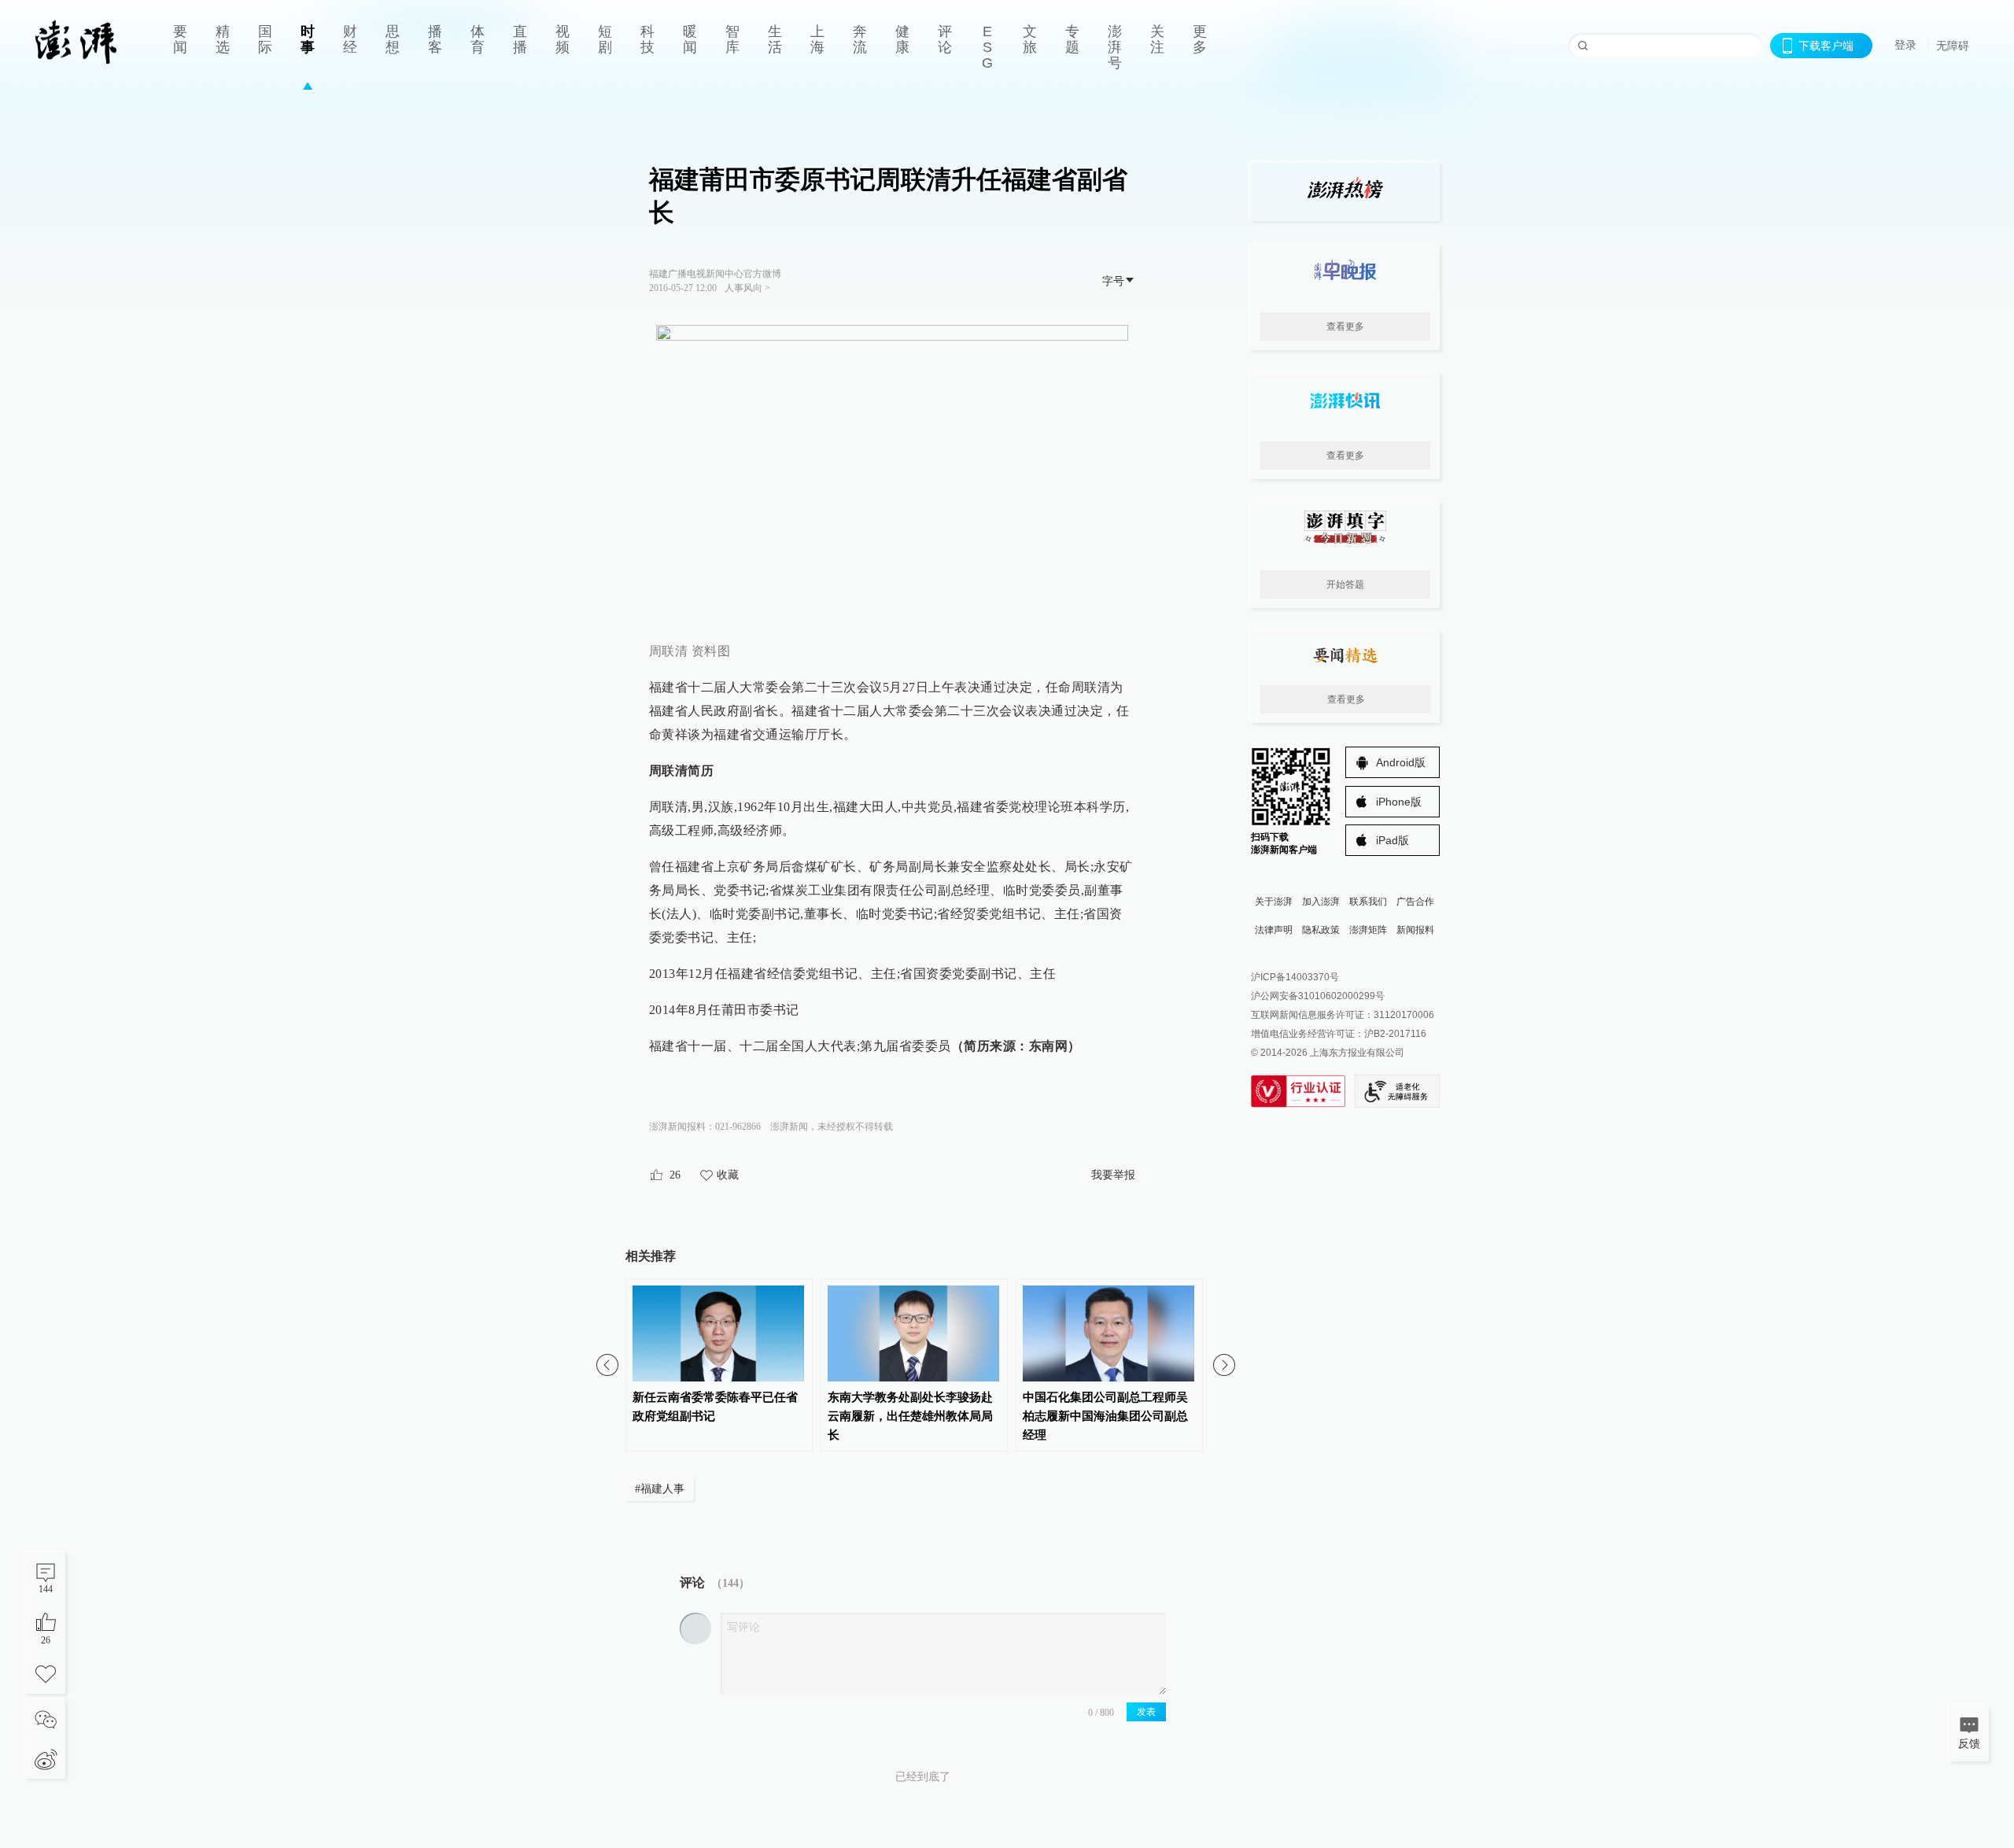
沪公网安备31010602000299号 (1318, 996)
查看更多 (1345, 326)
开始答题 (1345, 585)
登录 (1905, 45)
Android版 (1401, 762)
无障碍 (1953, 46)
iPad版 (1392, 840)
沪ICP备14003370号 (1295, 977)
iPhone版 (1399, 802)
